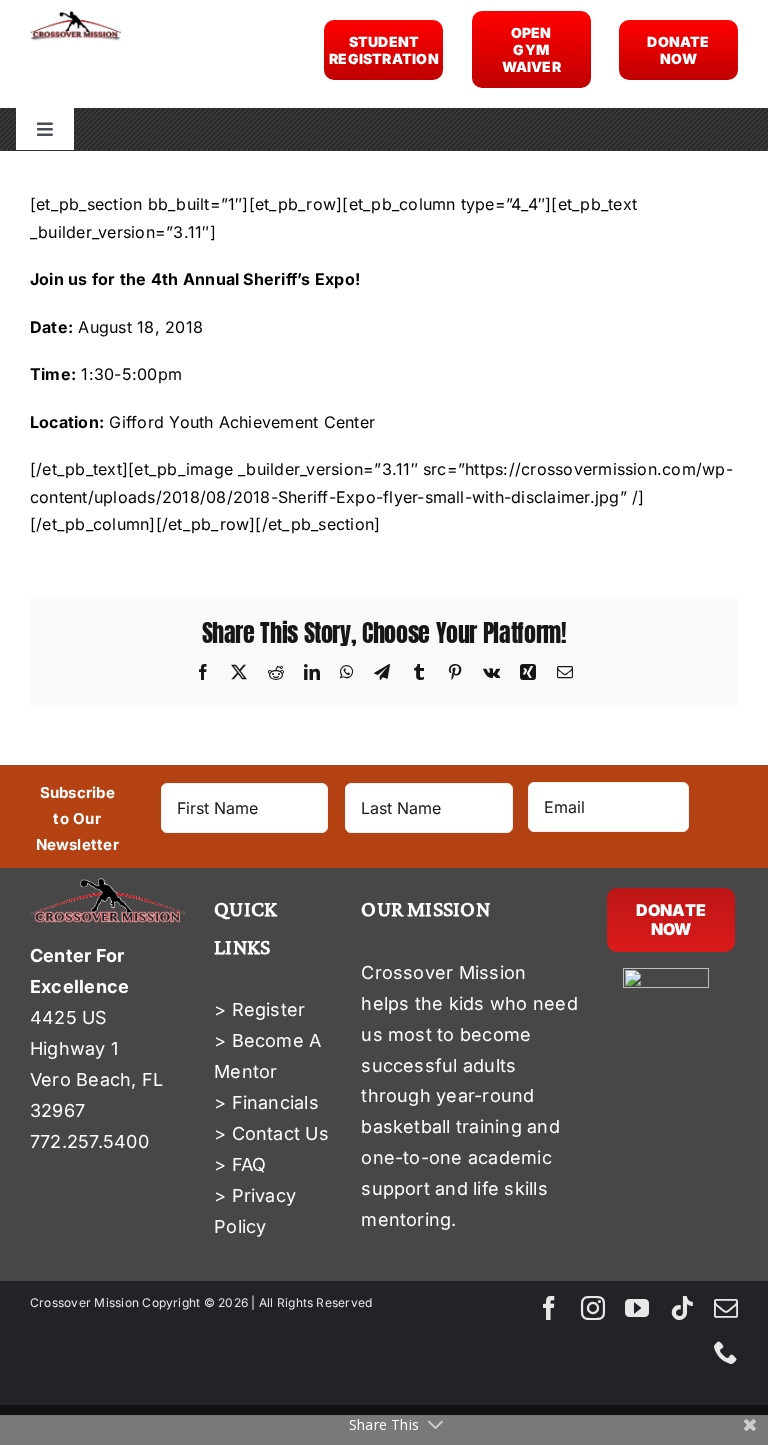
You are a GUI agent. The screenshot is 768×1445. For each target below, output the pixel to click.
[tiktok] (682, 1308)
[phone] (726, 1352)
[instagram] (593, 1308)
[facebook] (549, 1308)
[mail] (726, 1308)
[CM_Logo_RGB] (75, 19)
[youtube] (637, 1308)
